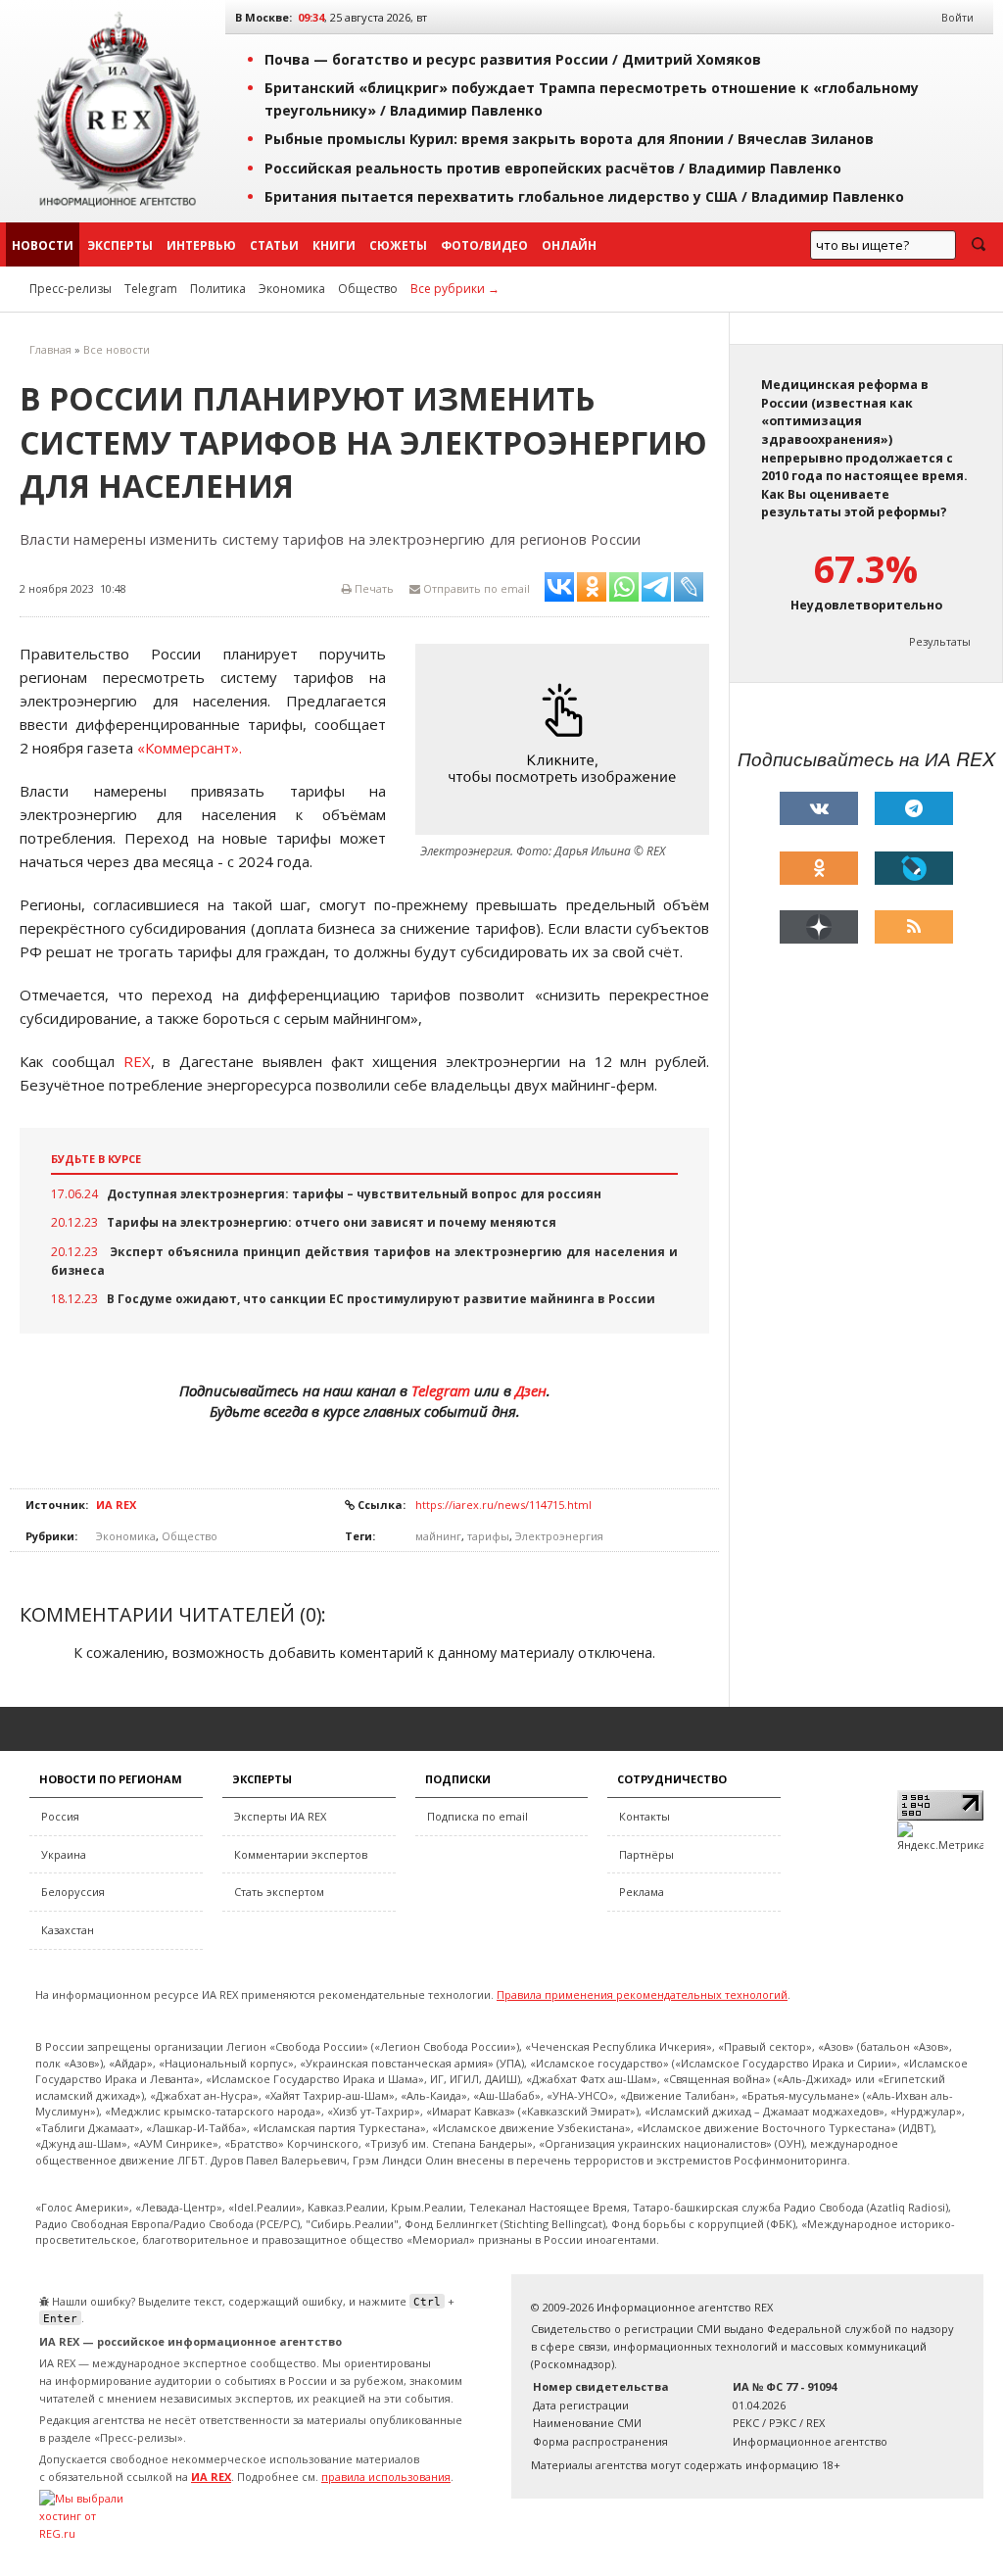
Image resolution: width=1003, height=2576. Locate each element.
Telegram (151, 289)
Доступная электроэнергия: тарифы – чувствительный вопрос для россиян (354, 1194)
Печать (373, 588)
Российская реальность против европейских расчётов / (553, 168)
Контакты (645, 1816)
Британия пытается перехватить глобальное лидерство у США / (584, 196)
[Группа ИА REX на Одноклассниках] (819, 868)
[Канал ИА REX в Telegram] (914, 808)
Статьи (274, 245)
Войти (957, 17)
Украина (64, 1854)
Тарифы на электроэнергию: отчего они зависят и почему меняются (332, 1222)
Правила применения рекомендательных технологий (642, 1994)
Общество (368, 289)
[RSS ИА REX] (914, 927)
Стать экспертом (279, 1892)
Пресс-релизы (71, 289)
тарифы (488, 1536)
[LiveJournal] (914, 868)
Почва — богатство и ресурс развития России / (513, 59)
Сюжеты (398, 245)
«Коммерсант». (190, 748)
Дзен (531, 1390)
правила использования (386, 2477)
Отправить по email (475, 588)
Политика (218, 289)
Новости (43, 245)
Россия (60, 1816)
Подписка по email (478, 1816)
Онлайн (569, 245)
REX (137, 1061)
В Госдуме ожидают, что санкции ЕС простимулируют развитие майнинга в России (381, 1299)
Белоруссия (73, 1892)
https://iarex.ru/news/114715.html (503, 1505)
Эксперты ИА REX (280, 1816)
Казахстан (68, 1930)
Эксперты (120, 245)
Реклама (642, 1892)
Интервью (201, 245)
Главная (50, 349)
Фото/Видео (484, 245)
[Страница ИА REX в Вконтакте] (819, 808)
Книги (334, 245)
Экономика (292, 289)
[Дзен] (819, 927)
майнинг (438, 1536)
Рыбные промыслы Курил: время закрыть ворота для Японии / (569, 139)
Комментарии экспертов (301, 1854)
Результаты (940, 641)
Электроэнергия (559, 1536)
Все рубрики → (455, 289)
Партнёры (646, 1854)
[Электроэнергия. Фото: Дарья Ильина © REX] (567, 739)
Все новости (117, 349)
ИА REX (116, 1505)
